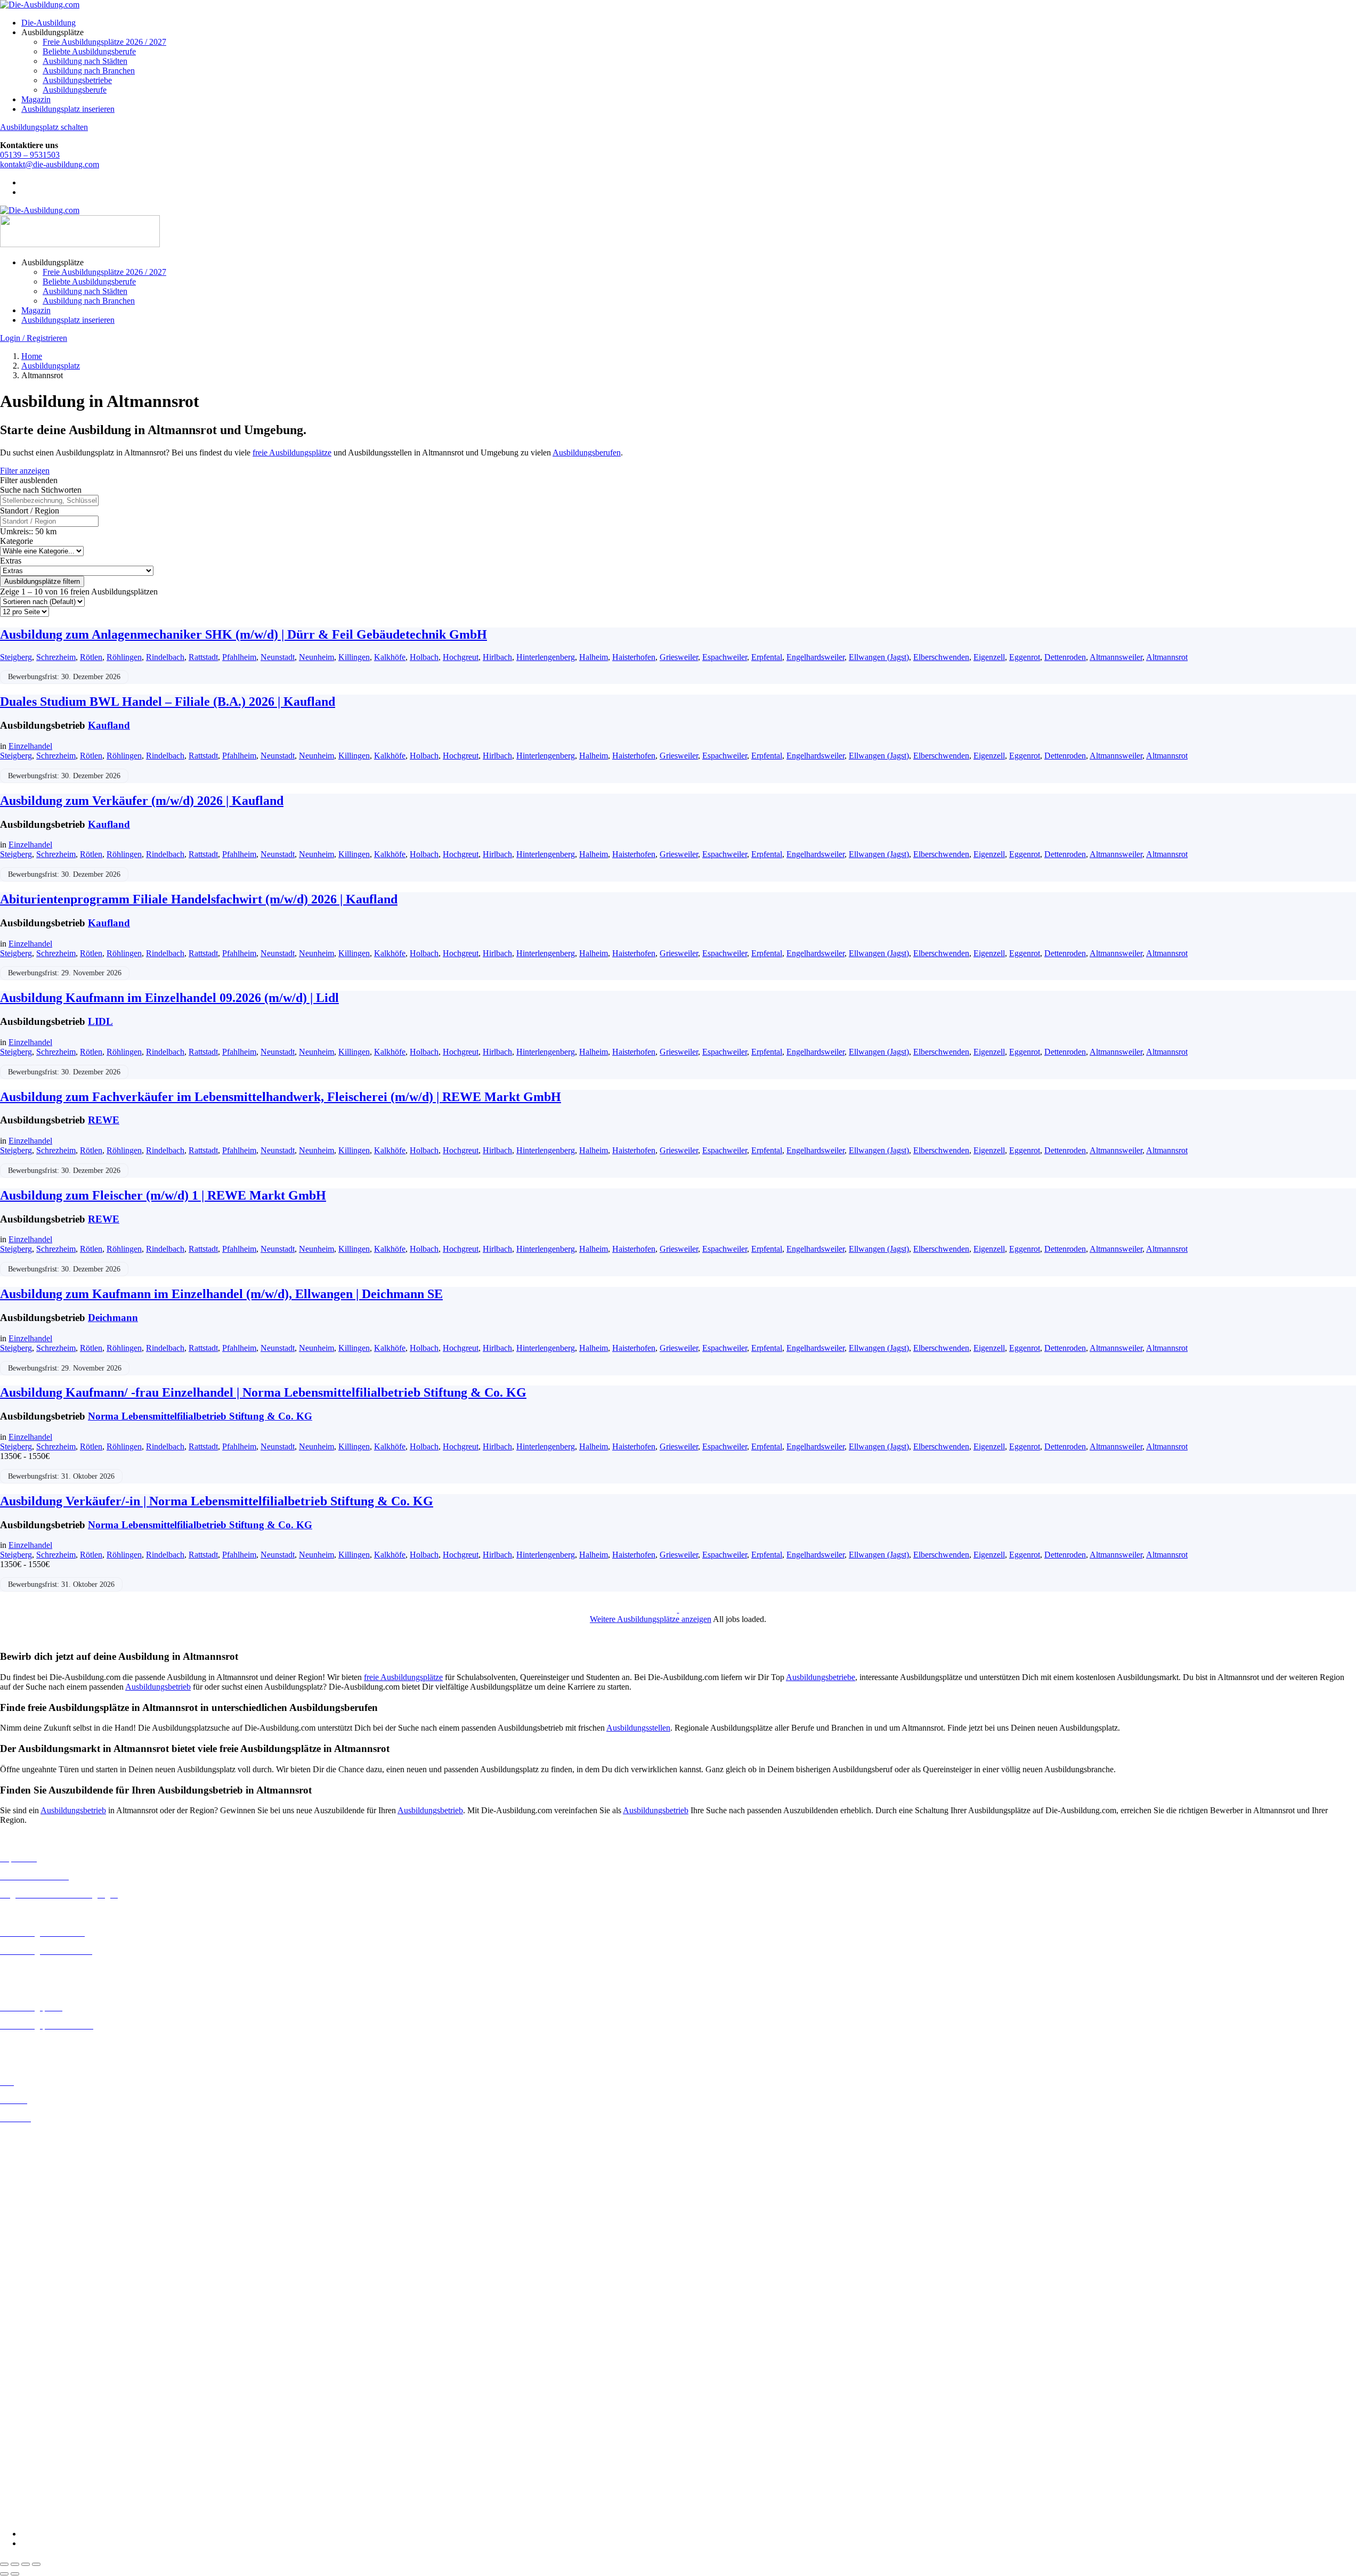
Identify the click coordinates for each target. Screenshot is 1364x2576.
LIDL (100, 1021)
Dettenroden (1065, 657)
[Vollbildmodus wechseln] (15, 2564)
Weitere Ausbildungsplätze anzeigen (651, 1619)
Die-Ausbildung (48, 23)
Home (32, 356)
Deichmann (113, 1318)
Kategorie (17, 541)
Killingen (354, 657)
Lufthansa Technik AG (39, 2449)
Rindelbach (165, 657)
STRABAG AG (28, 2488)
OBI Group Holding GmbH (47, 2459)
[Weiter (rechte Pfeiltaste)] (15, 2574)
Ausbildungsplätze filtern (42, 581)
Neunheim (316, 657)
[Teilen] (26, 2564)
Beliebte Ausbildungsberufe (89, 51)
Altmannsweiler (1116, 657)
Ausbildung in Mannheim (43, 2279)
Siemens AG (21, 2478)
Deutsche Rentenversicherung (50, 2393)
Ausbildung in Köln (34, 2241)
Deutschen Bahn (28, 2355)
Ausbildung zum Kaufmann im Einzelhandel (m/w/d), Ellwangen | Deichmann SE (221, 1294)
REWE (104, 1120)
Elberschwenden (941, 657)
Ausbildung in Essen (35, 2184)
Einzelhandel (30, 746)
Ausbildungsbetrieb (158, 1687)
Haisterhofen (634, 657)
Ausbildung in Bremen (38, 2146)
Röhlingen (124, 657)
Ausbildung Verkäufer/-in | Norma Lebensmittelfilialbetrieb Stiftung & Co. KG (217, 1501)
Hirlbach (497, 657)
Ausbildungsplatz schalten (44, 127)
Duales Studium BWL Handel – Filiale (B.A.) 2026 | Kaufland (168, 702)
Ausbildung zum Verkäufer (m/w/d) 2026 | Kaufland (142, 801)
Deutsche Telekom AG (39, 2374)
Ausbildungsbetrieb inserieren (50, 2044)
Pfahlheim (239, 657)
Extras (11, 561)
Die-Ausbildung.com (63, 2516)
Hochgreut (461, 657)
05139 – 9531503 (30, 155)
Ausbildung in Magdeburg (44, 2269)
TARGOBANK (27, 2497)
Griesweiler (679, 657)
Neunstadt (278, 657)
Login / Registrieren (34, 338)
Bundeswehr (21, 2345)
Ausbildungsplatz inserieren (68, 109)
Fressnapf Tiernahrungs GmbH (52, 2430)
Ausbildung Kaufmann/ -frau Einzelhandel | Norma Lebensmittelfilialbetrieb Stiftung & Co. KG (263, 1392)
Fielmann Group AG (35, 2421)
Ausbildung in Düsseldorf (43, 2175)
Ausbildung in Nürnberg (41, 2298)
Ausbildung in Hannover (42, 2213)
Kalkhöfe (390, 657)
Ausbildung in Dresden (39, 2165)
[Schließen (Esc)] (36, 2564)
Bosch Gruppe (25, 2335)
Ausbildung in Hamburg (41, 2203)
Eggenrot (1025, 657)
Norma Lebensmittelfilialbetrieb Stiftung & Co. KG (200, 1416)
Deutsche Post (24, 2364)
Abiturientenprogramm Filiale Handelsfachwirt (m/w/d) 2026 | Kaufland (199, 899)
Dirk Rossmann (26, 2383)
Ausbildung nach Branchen (89, 71)
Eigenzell (989, 657)
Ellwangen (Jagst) (879, 657)
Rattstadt (203, 657)
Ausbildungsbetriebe (77, 80)
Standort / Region (30, 511)
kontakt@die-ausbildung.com (50, 164)
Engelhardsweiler (815, 657)
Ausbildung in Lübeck (38, 2260)
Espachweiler (725, 657)
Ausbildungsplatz (51, 366)
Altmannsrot (1167, 657)
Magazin (36, 99)
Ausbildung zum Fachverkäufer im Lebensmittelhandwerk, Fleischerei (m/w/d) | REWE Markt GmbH (281, 1097)
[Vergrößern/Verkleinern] (4, 2564)
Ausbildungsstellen (638, 1728)
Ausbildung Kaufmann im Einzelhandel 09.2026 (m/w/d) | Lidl (169, 998)
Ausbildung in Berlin (35, 2136)
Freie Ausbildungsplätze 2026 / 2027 (104, 42)
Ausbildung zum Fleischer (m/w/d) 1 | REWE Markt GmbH (163, 1195)
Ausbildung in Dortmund (42, 2155)
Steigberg (16, 657)
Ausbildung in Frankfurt (41, 2194)
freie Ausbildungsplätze (292, 453)
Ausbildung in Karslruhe (42, 2231)
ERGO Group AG (31, 2403)
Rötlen (91, 657)
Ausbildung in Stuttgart (39, 2308)
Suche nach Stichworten (41, 490)
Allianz (12, 2326)
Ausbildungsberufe (75, 90)
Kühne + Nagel (26, 2440)
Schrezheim (56, 657)
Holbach (424, 657)
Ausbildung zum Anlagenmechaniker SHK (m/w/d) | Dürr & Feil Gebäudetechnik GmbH (243, 634)
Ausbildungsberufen (587, 453)
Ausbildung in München (41, 2289)
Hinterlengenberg (546, 657)
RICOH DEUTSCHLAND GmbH (60, 2469)
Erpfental (767, 657)
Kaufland (109, 725)
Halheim (594, 657)
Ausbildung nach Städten (85, 61)
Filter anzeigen (25, 471)
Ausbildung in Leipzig (38, 2250)
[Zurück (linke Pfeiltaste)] (4, 2574)
